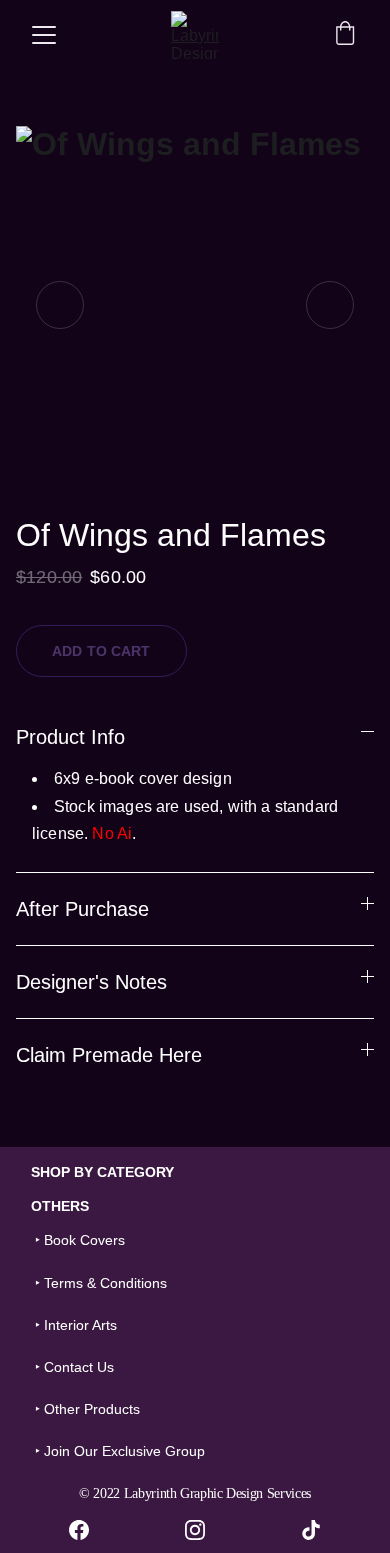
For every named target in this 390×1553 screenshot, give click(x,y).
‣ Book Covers (78, 1240)
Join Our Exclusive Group (124, 1451)
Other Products (92, 1409)
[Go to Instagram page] (205, 1530)
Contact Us (79, 1367)
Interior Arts (80, 1325)
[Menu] (44, 35)
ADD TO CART (101, 651)
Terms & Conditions (105, 1283)
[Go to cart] (345, 35)
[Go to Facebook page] (89, 1530)
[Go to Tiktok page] (311, 1530)
